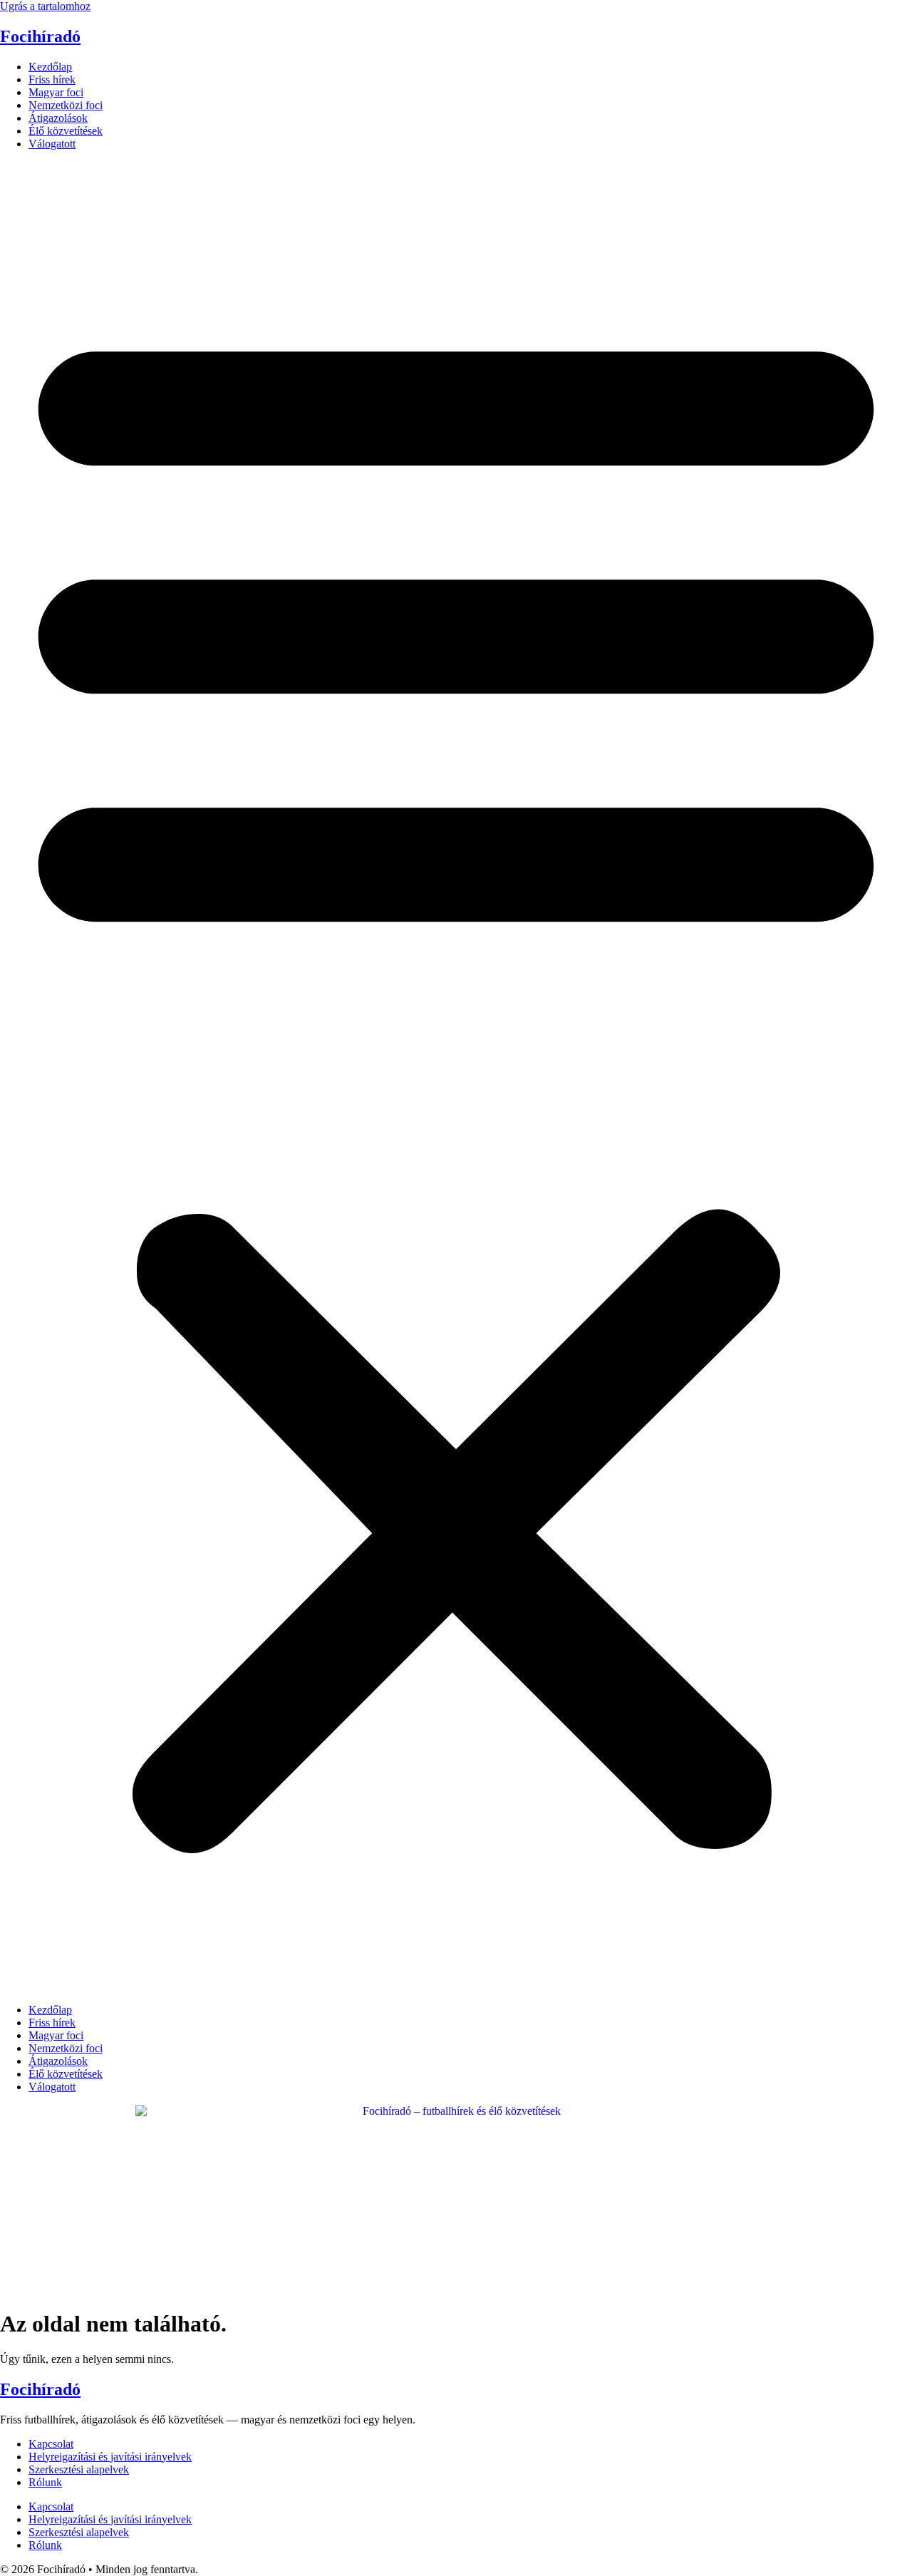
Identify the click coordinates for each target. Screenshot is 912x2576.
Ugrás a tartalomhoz (45, 6)
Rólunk (45, 2482)
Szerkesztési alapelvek (79, 2469)
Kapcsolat (51, 2444)
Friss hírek (52, 79)
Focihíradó (40, 36)
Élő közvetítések (66, 131)
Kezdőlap (50, 67)
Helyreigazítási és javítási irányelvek (110, 2457)
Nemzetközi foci (66, 105)
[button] (456, 1077)
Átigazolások (58, 118)
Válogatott (52, 144)
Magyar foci (56, 92)
